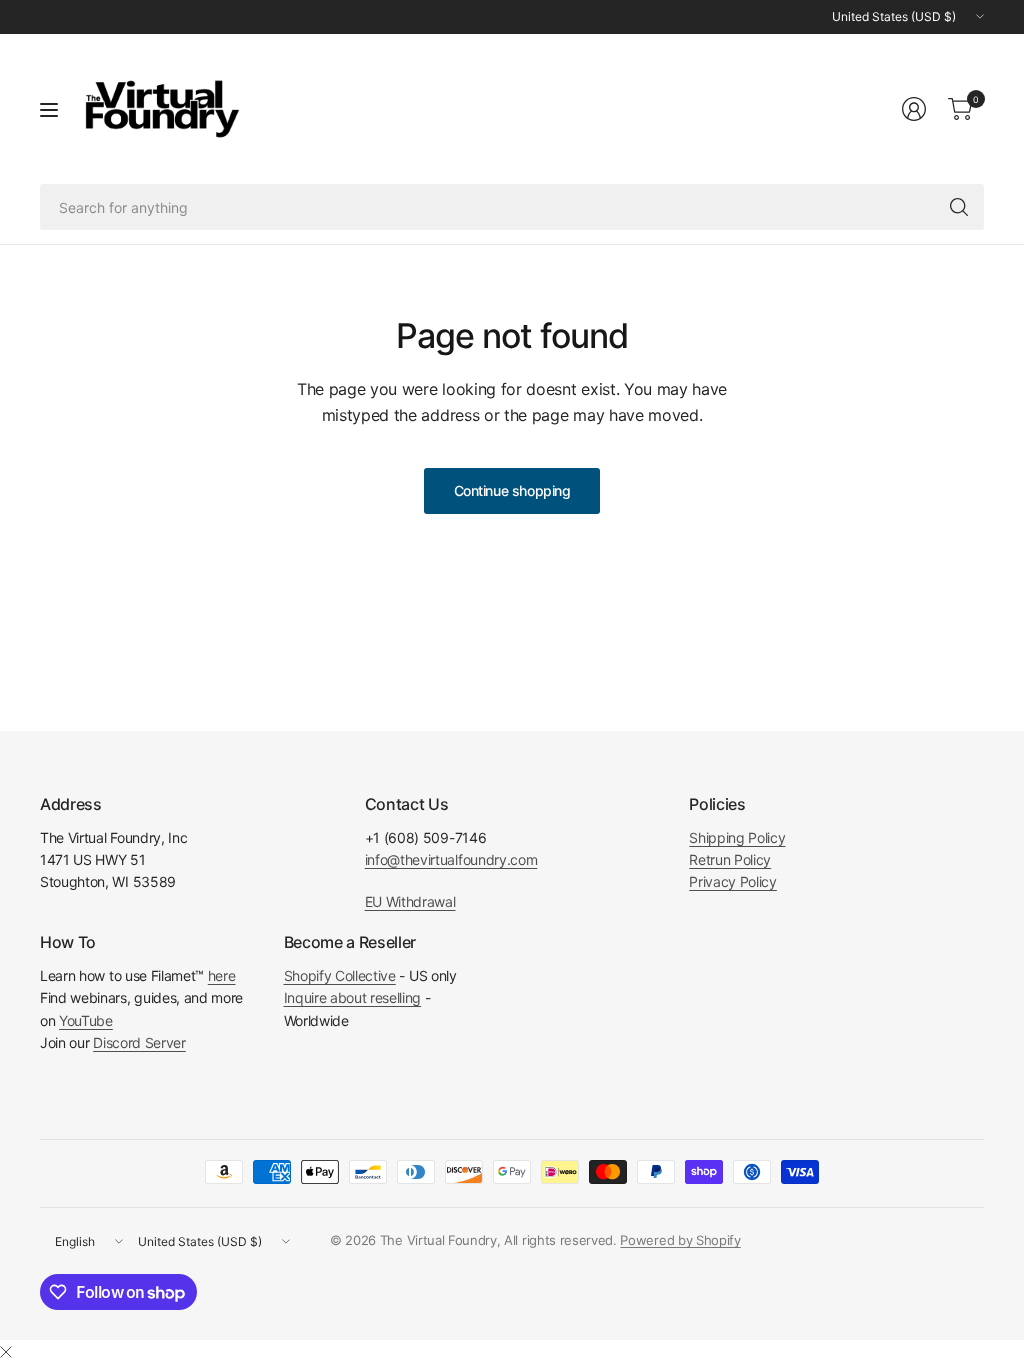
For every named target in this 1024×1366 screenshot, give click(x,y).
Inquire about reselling (353, 997)
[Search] (959, 207)
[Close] (6, 1352)
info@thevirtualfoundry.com (451, 859)
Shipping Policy (737, 837)
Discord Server (139, 1042)
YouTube (86, 1020)
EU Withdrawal (410, 901)
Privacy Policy (733, 881)
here (222, 975)
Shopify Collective (340, 975)
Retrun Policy (730, 859)
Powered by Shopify (680, 1240)
